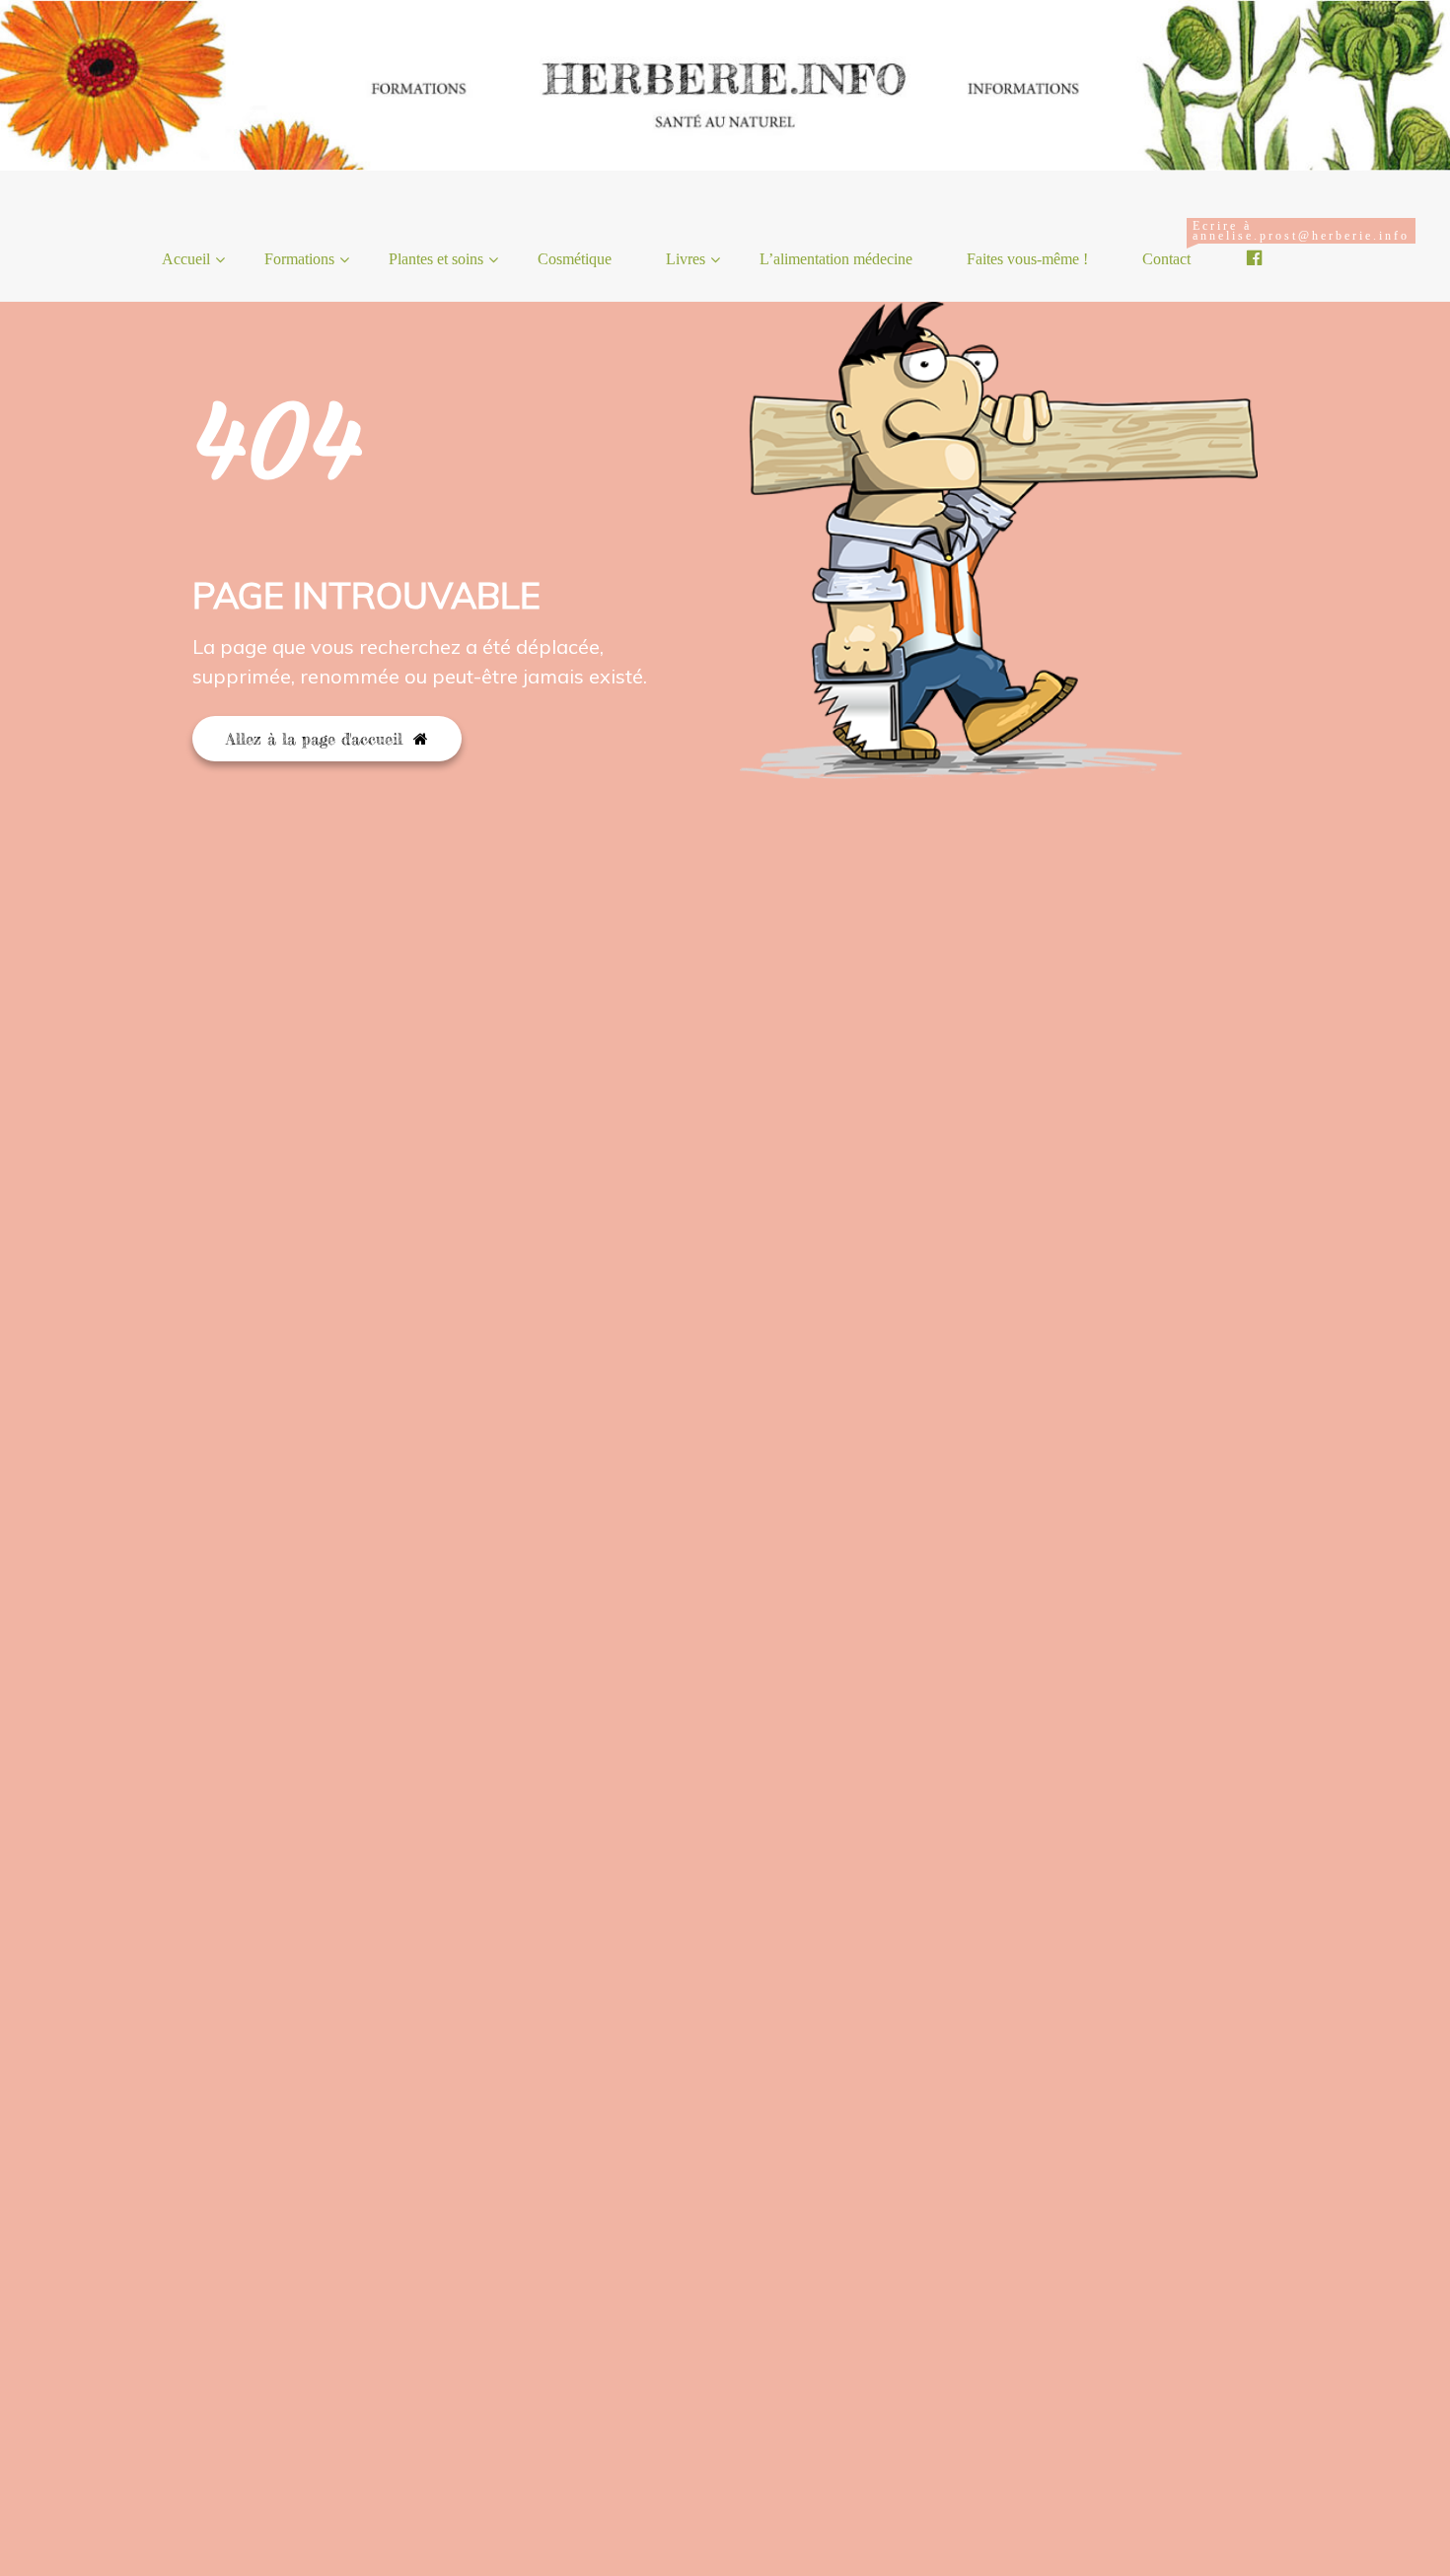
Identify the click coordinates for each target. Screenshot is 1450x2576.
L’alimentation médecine (836, 259)
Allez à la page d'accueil (317, 739)
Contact (1174, 243)
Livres (686, 259)
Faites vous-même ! (1027, 259)
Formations (299, 259)
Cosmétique (575, 259)
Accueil (186, 259)
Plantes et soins (436, 259)
